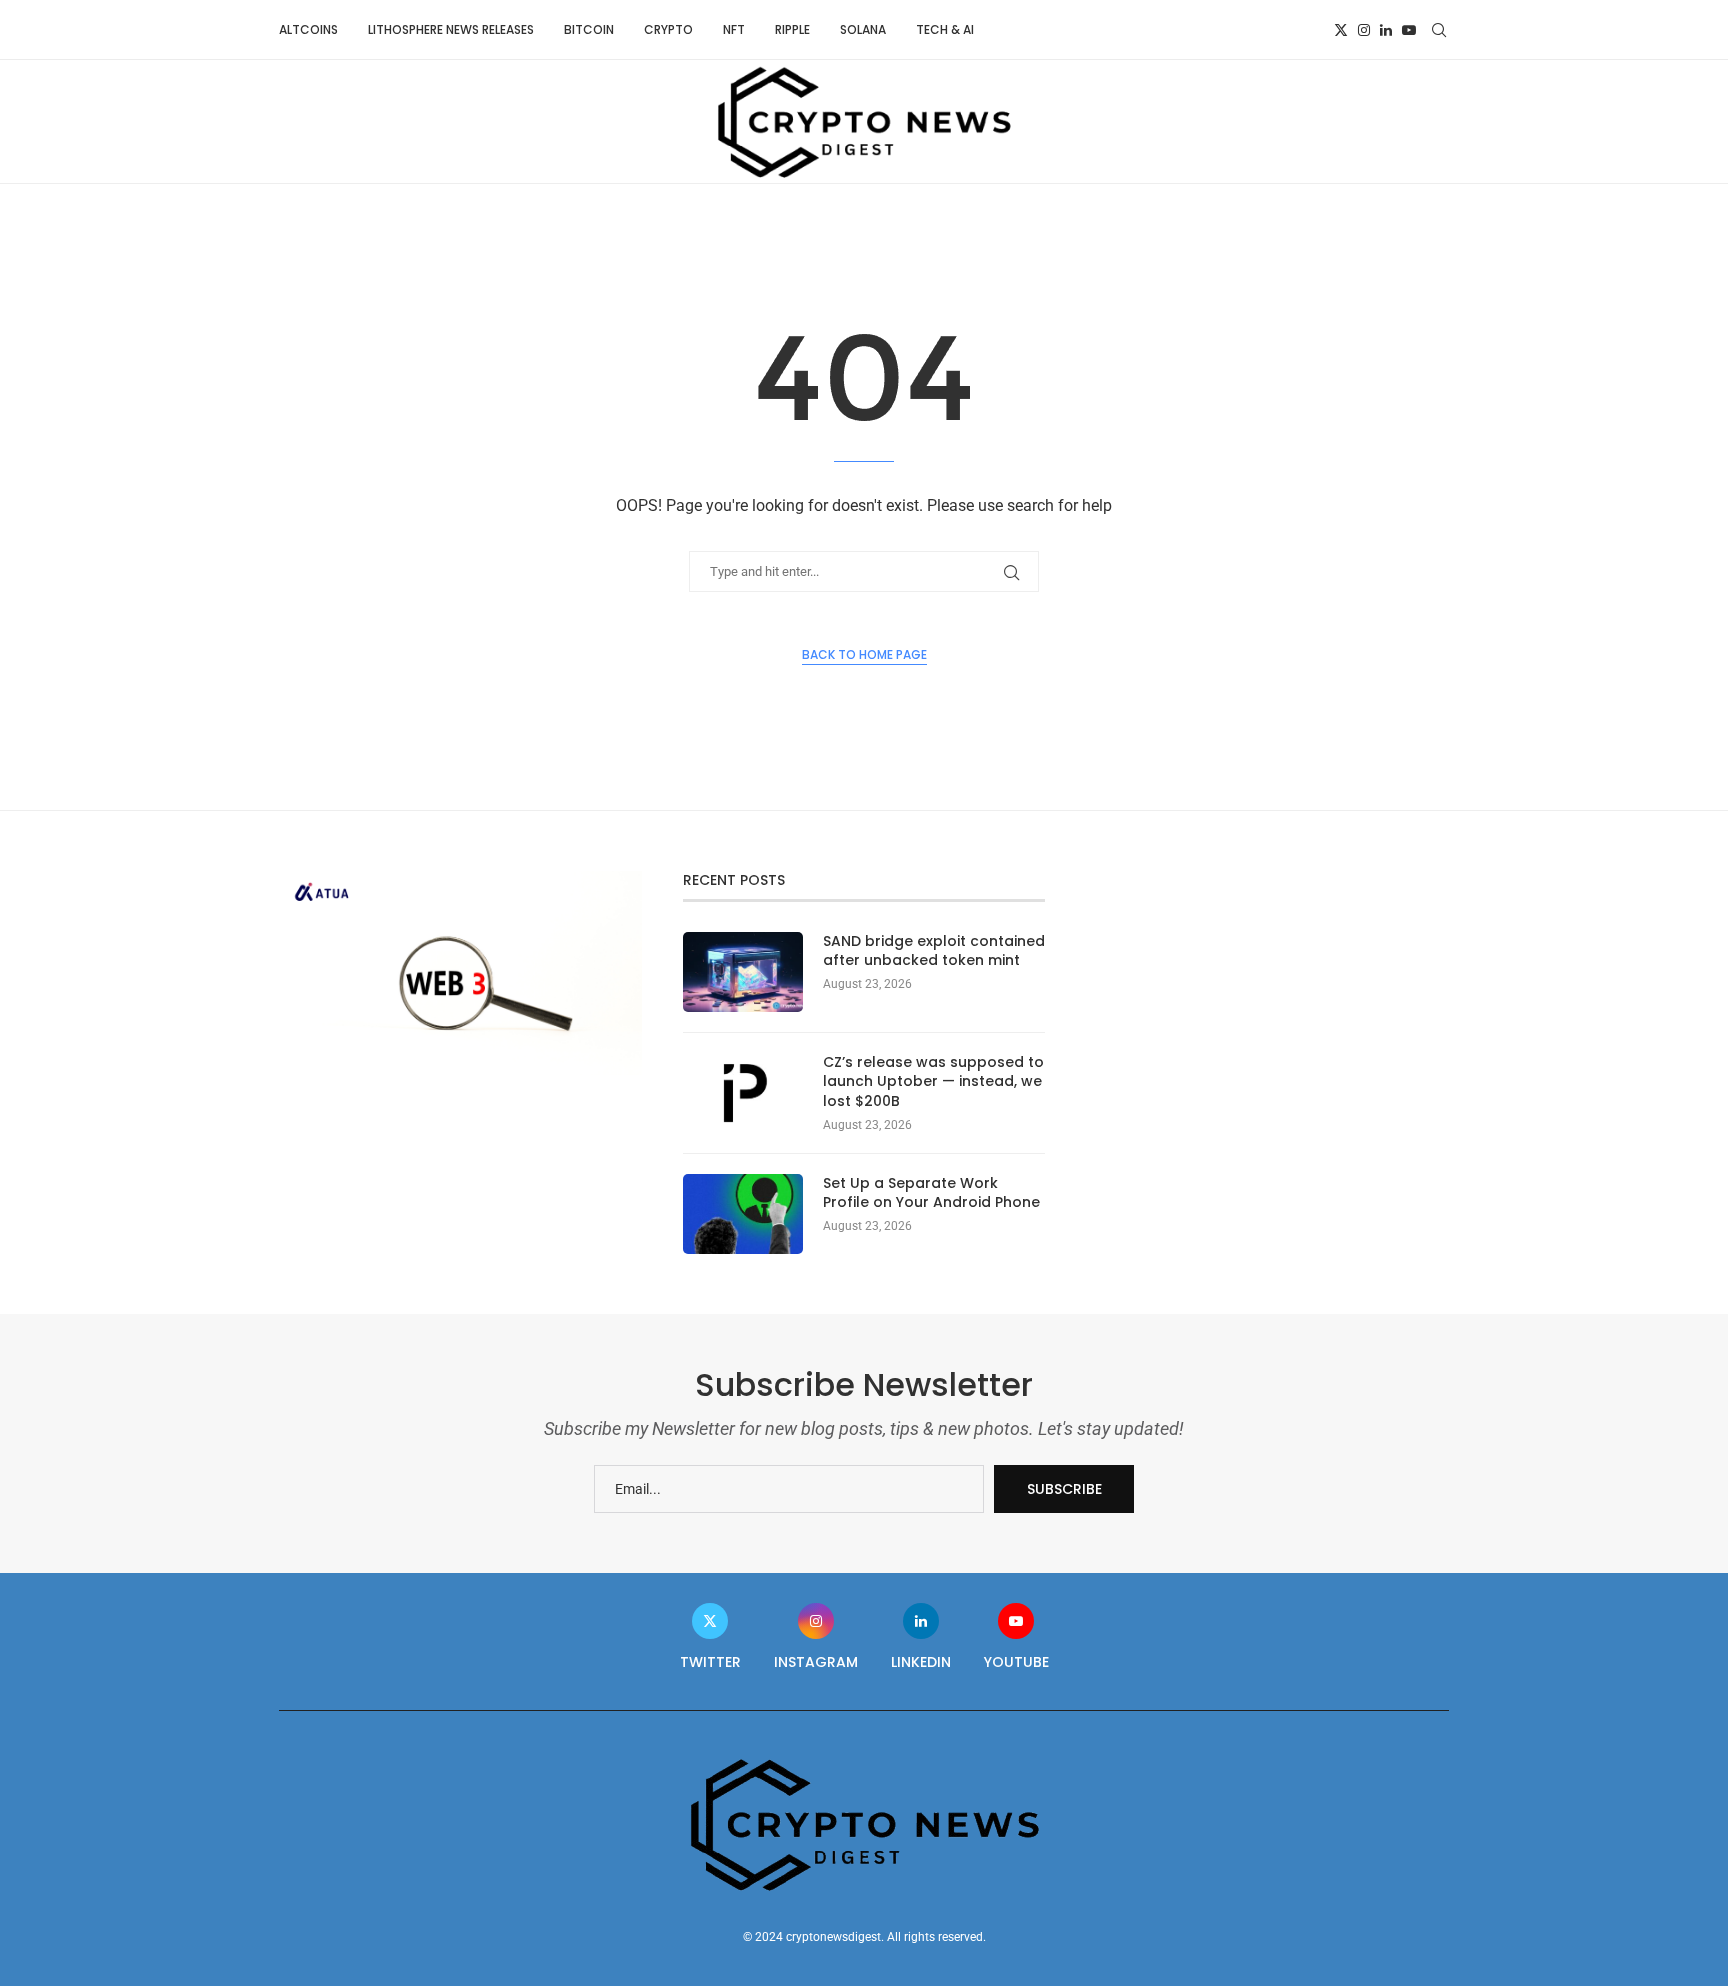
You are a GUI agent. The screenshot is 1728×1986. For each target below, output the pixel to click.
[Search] (1439, 30)
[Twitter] (1341, 30)
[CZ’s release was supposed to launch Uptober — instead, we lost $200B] (743, 1093)
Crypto (668, 29)
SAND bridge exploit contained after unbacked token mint (934, 951)
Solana (863, 29)
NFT (734, 29)
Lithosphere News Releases (451, 29)
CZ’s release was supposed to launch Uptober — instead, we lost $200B (933, 1082)
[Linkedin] (1386, 30)
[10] (460, 879)
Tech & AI (945, 29)
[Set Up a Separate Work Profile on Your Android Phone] (743, 1214)
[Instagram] (1364, 30)
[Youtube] (1409, 30)
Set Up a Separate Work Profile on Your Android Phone (931, 1193)
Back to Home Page (864, 654)
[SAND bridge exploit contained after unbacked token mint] (743, 972)
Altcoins (308, 29)
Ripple (792, 29)
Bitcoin (589, 29)
